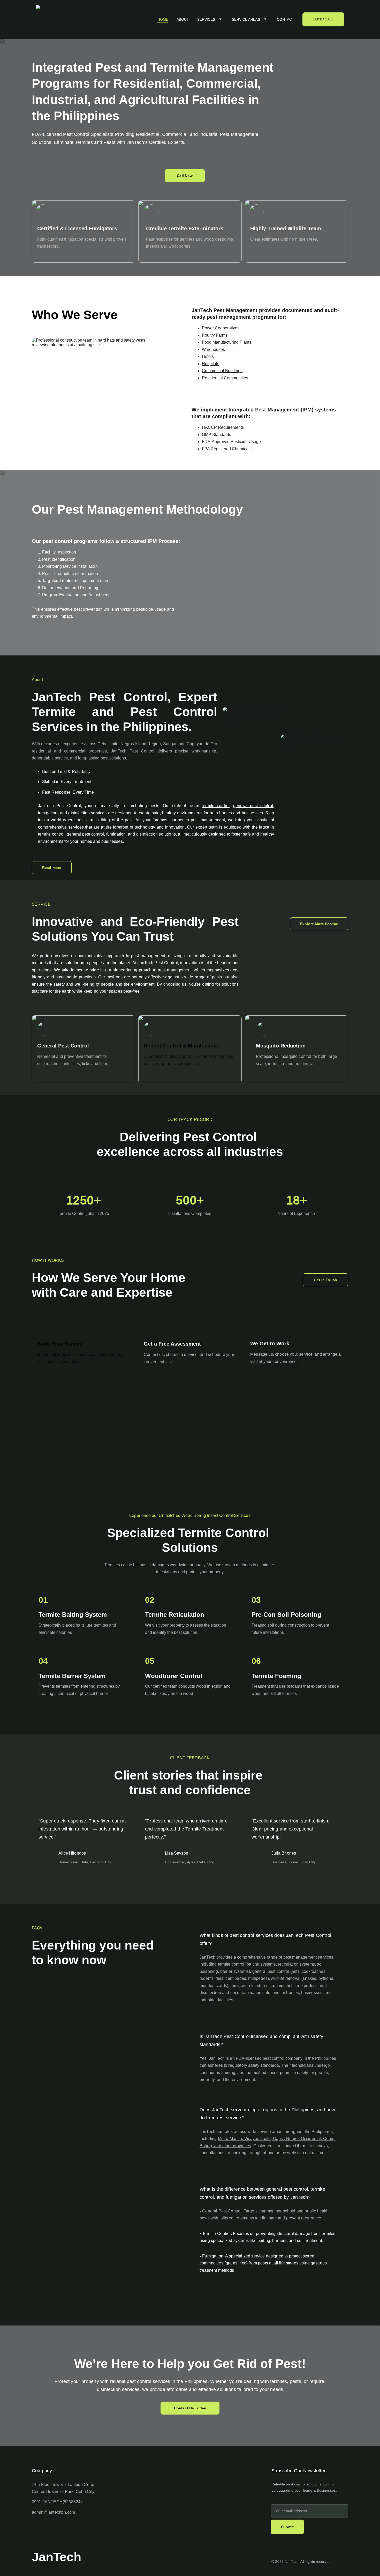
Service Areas (246, 19)
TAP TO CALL (323, 19)
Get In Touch (325, 1280)
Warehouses (213, 349)
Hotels (208, 356)
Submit (287, 2527)
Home (163, 19)
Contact (286, 19)
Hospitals (211, 364)
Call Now (185, 176)
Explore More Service (319, 924)
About (183, 19)
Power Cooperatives (221, 328)
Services (206, 19)
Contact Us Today (190, 2408)
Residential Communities (225, 378)
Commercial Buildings (222, 371)
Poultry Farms (215, 335)
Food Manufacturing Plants (227, 342)
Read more (52, 868)
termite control (216, 806)
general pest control (253, 806)
